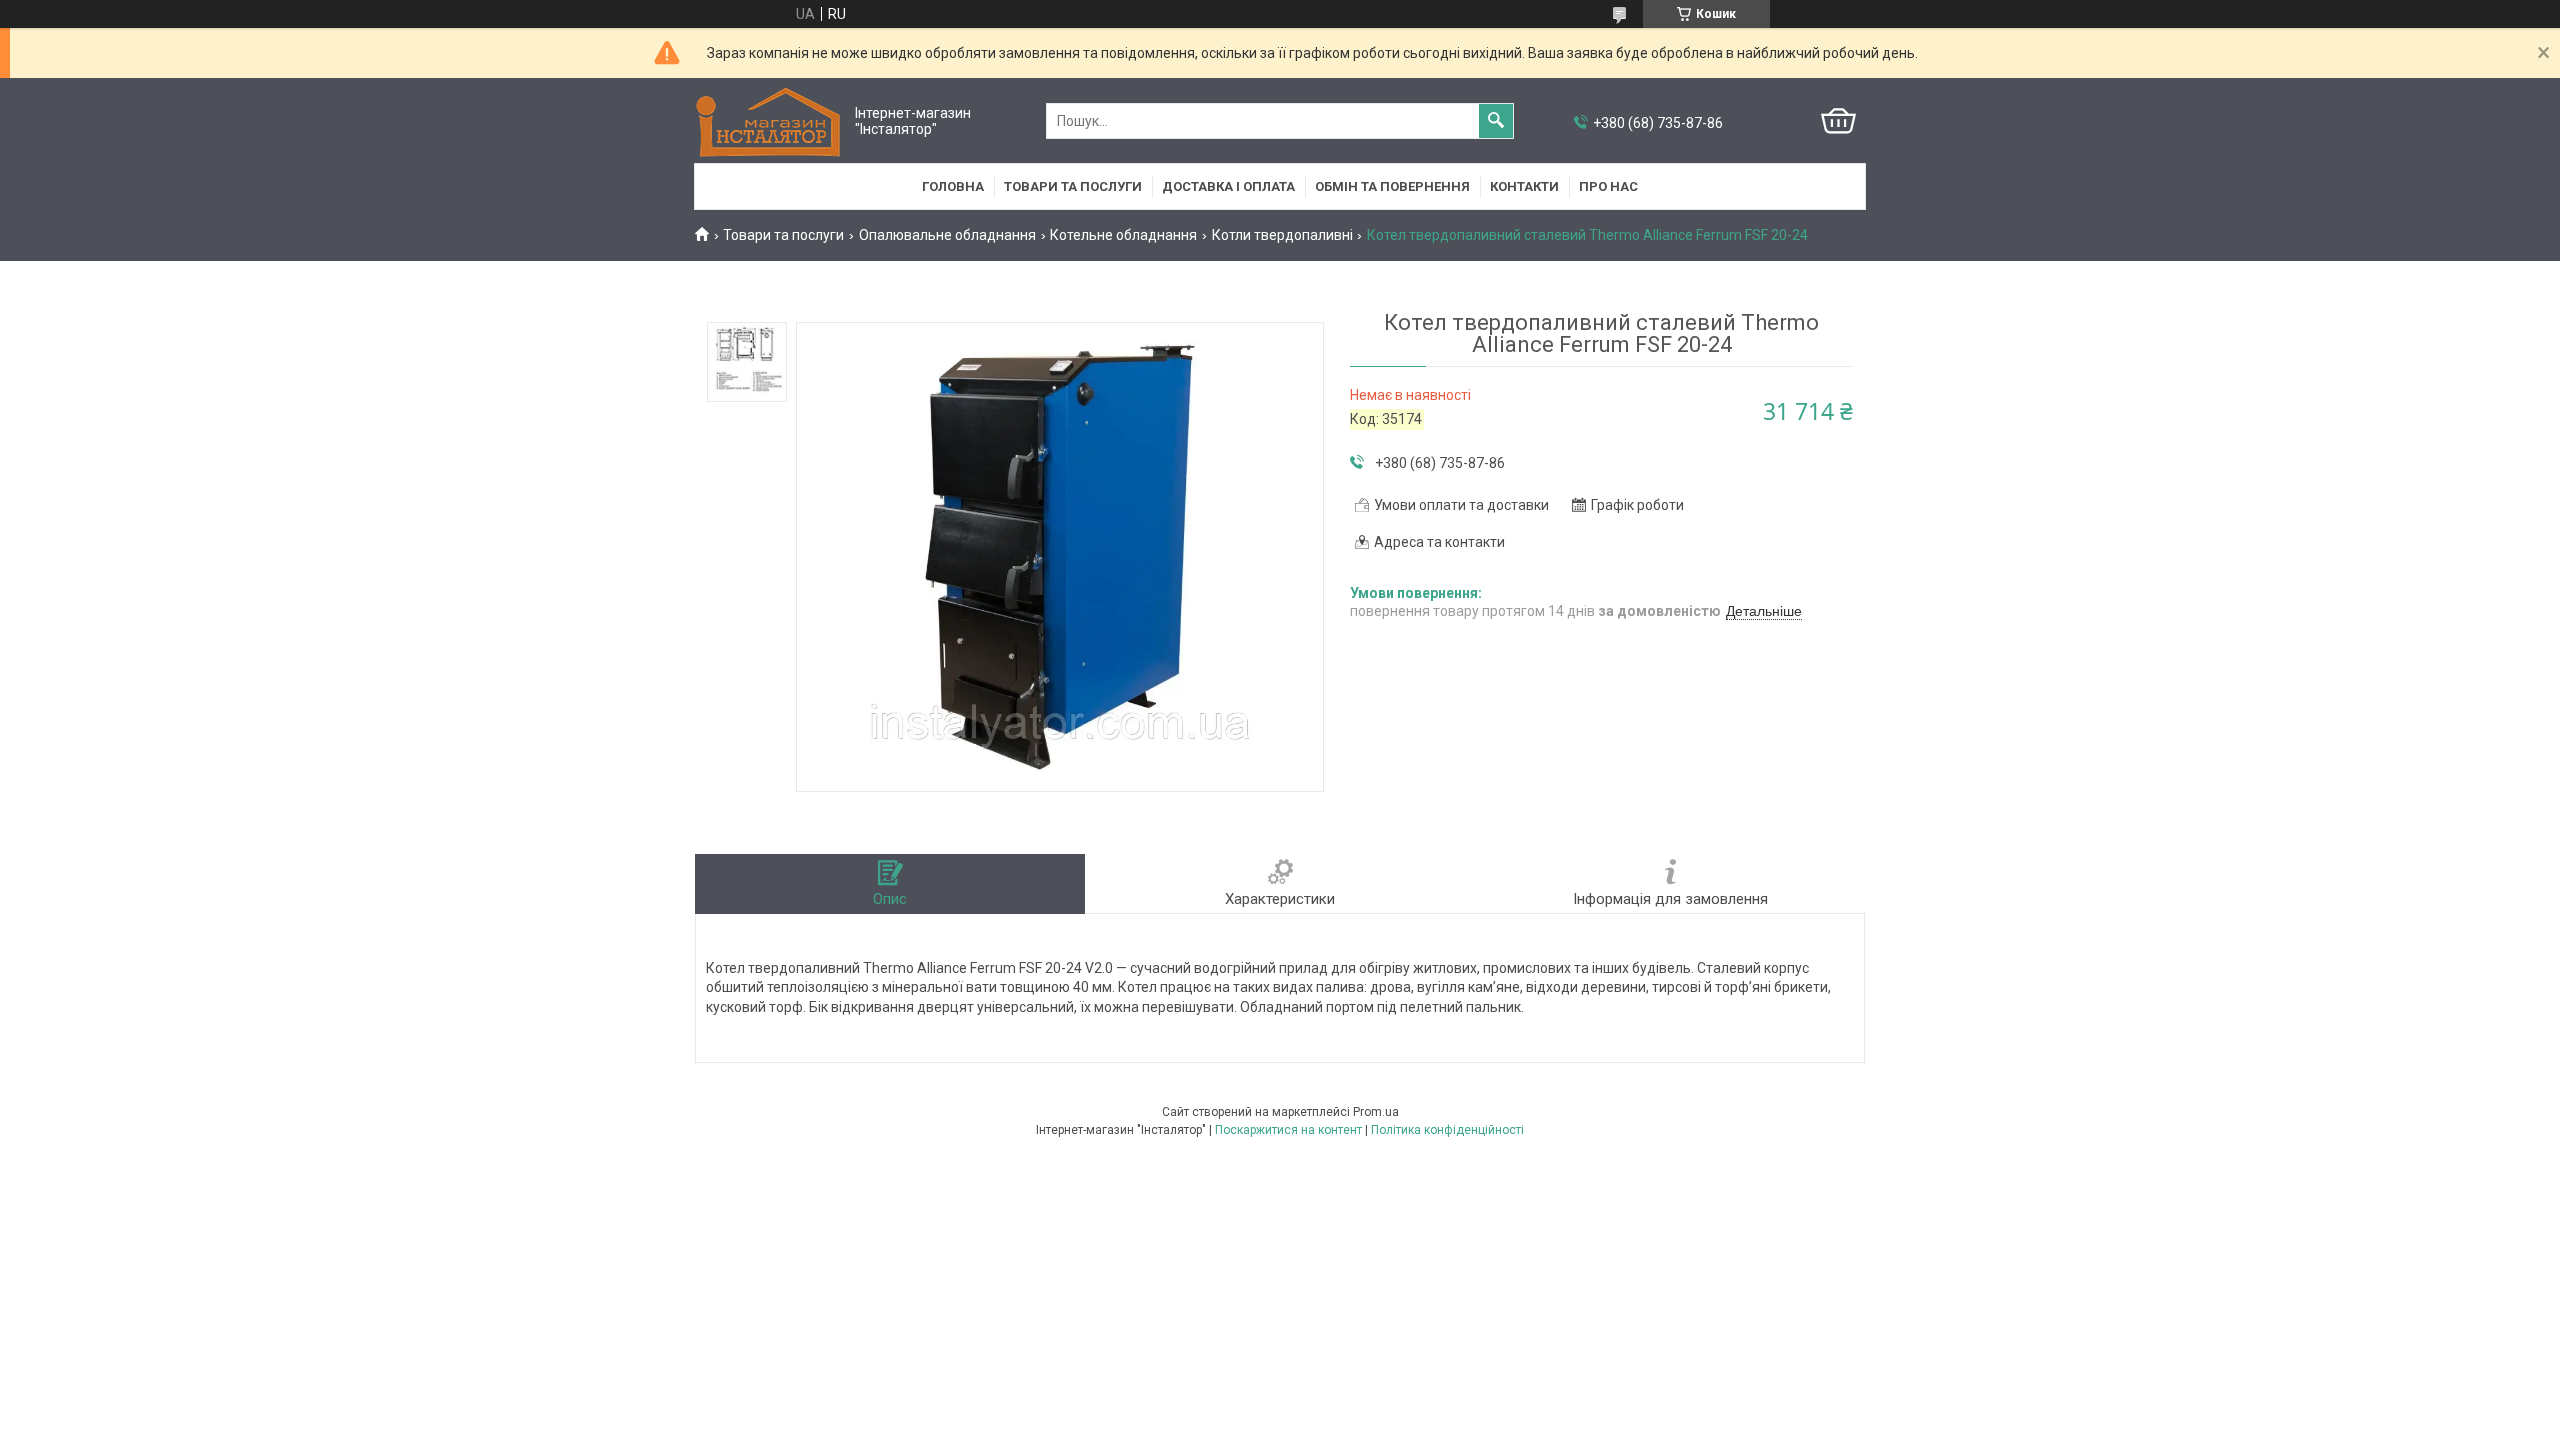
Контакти (1524, 186)
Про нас (1608, 186)
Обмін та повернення (1392, 186)
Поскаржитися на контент (1288, 1130)
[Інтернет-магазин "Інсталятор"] (770, 121)
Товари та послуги (1073, 186)
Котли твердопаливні (1282, 235)
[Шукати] (1496, 121)
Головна (953, 186)
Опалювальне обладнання (947, 235)
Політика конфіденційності (1447, 1130)
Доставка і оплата (1228, 186)
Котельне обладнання (1123, 235)
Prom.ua (1376, 1112)
